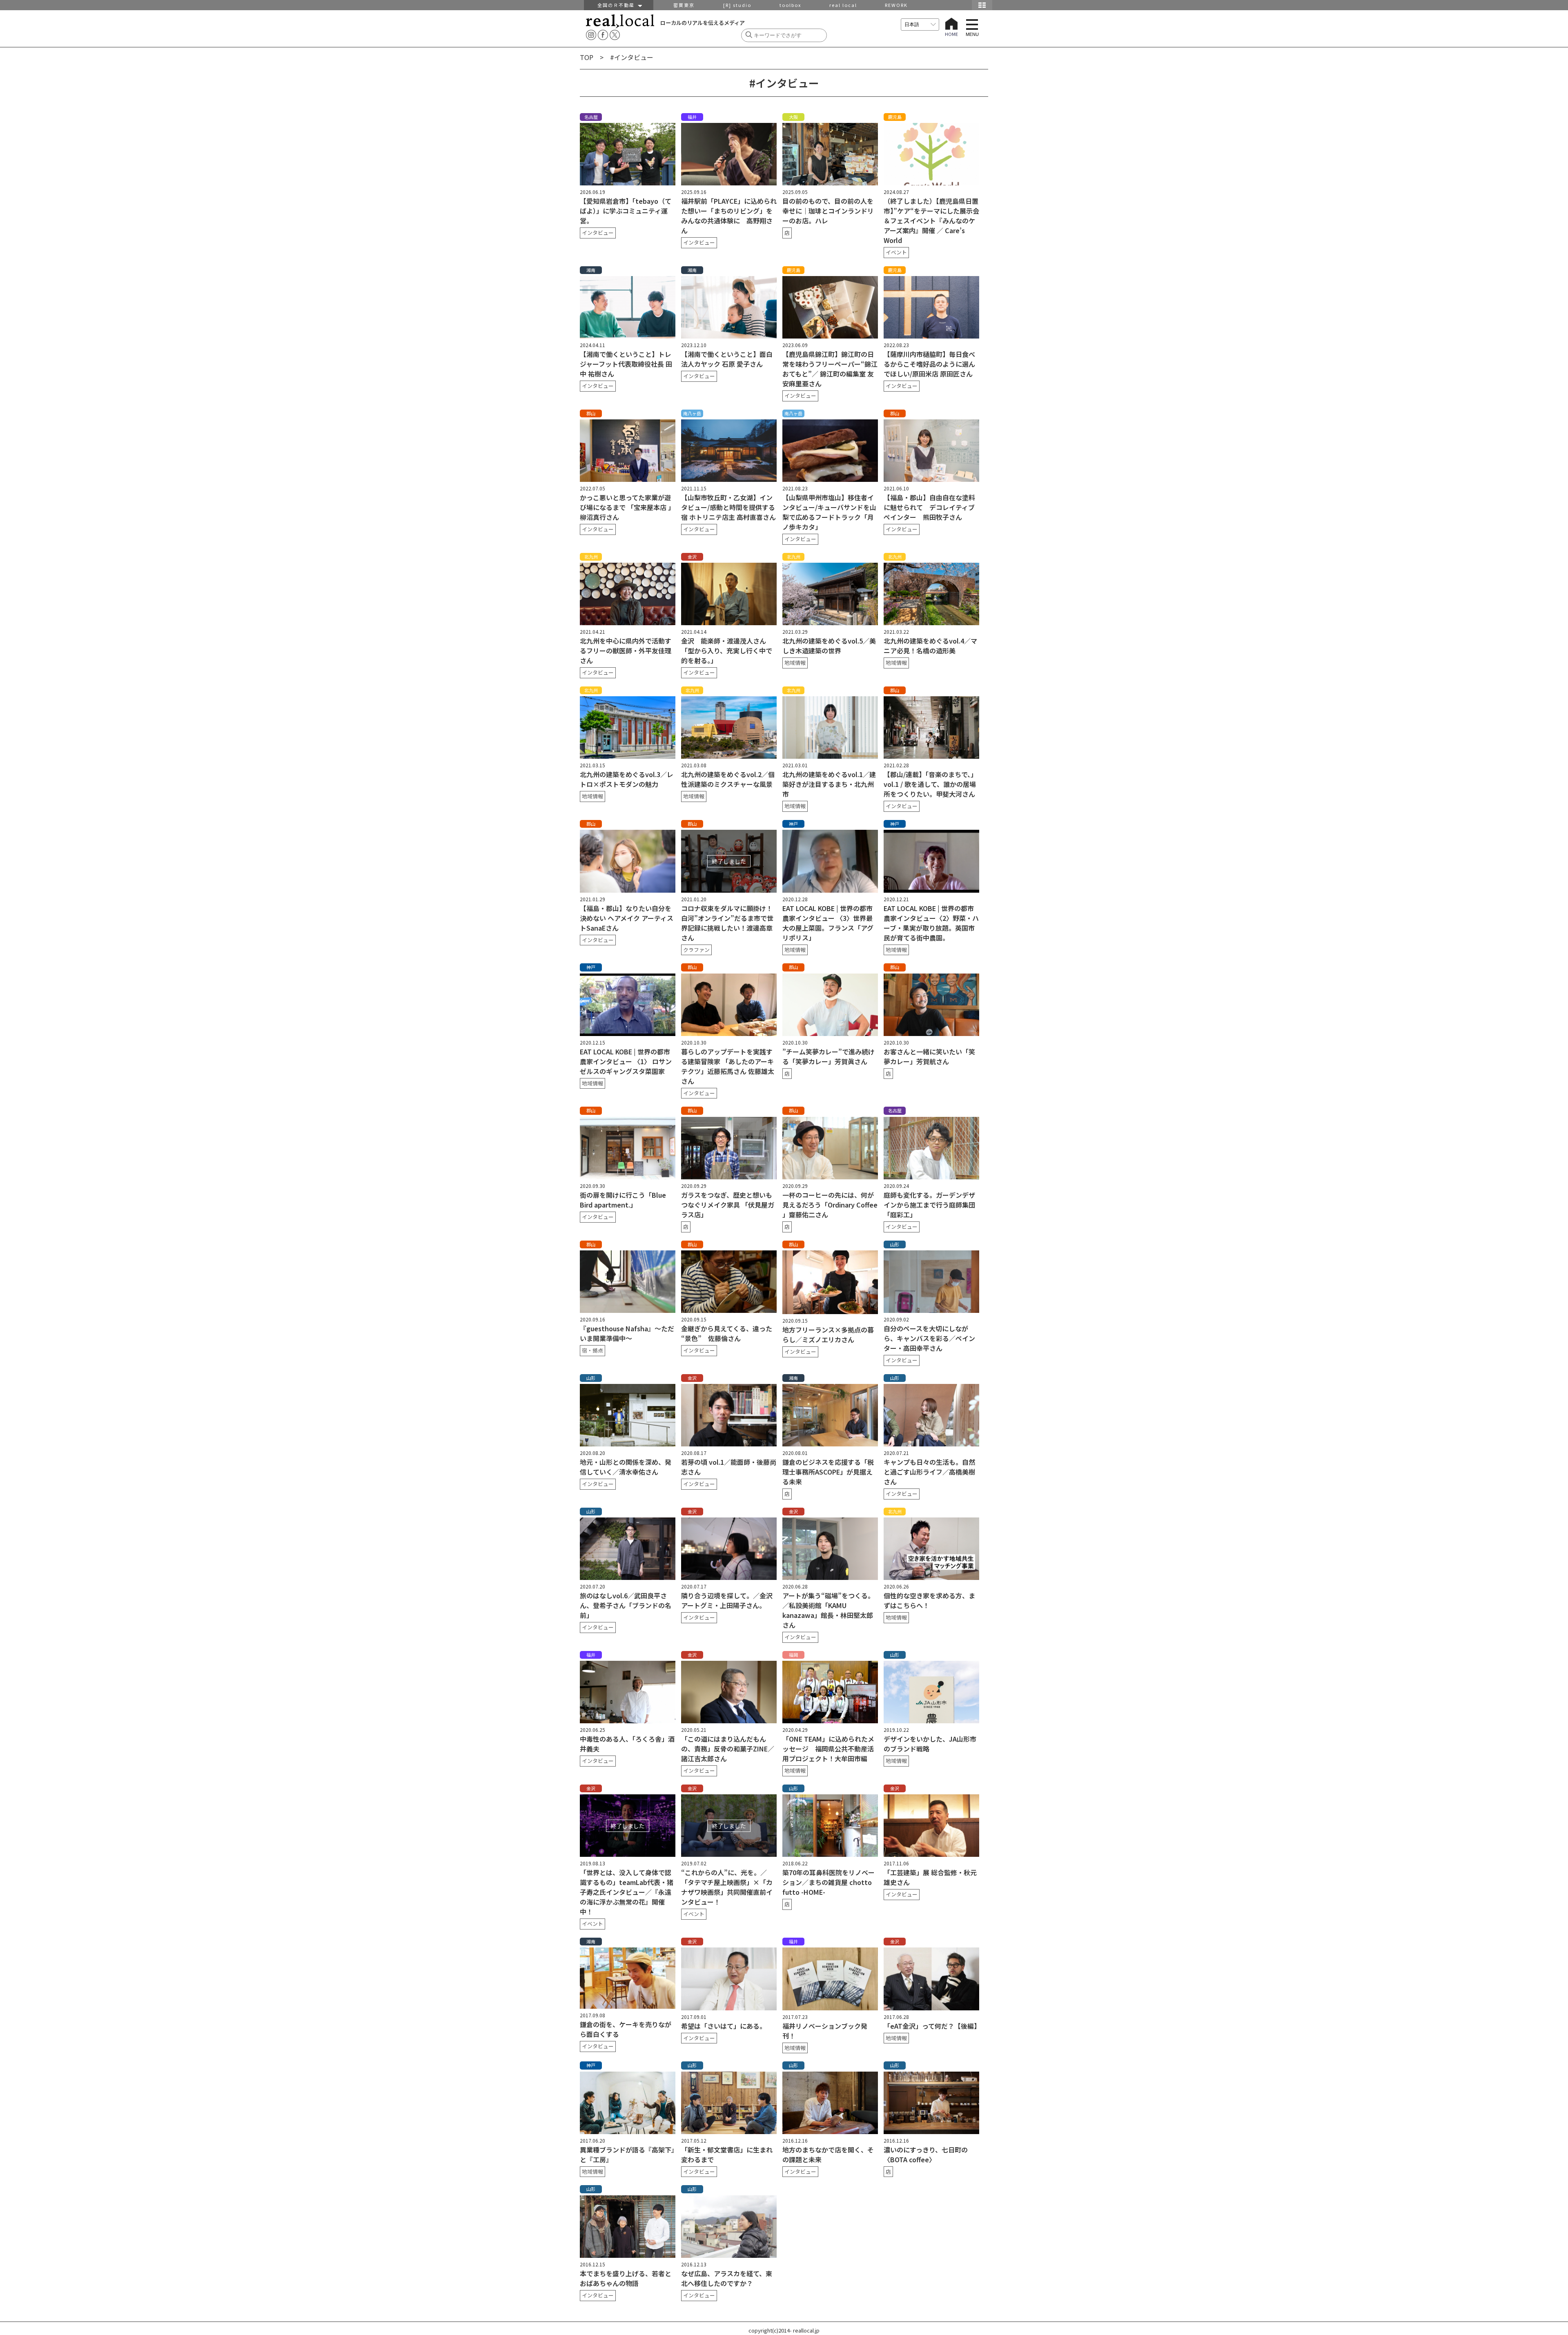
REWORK (896, 5)
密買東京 (684, 5)
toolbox (790, 5)
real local (843, 5)
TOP (587, 57)
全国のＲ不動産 (618, 5)
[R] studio (737, 5)
